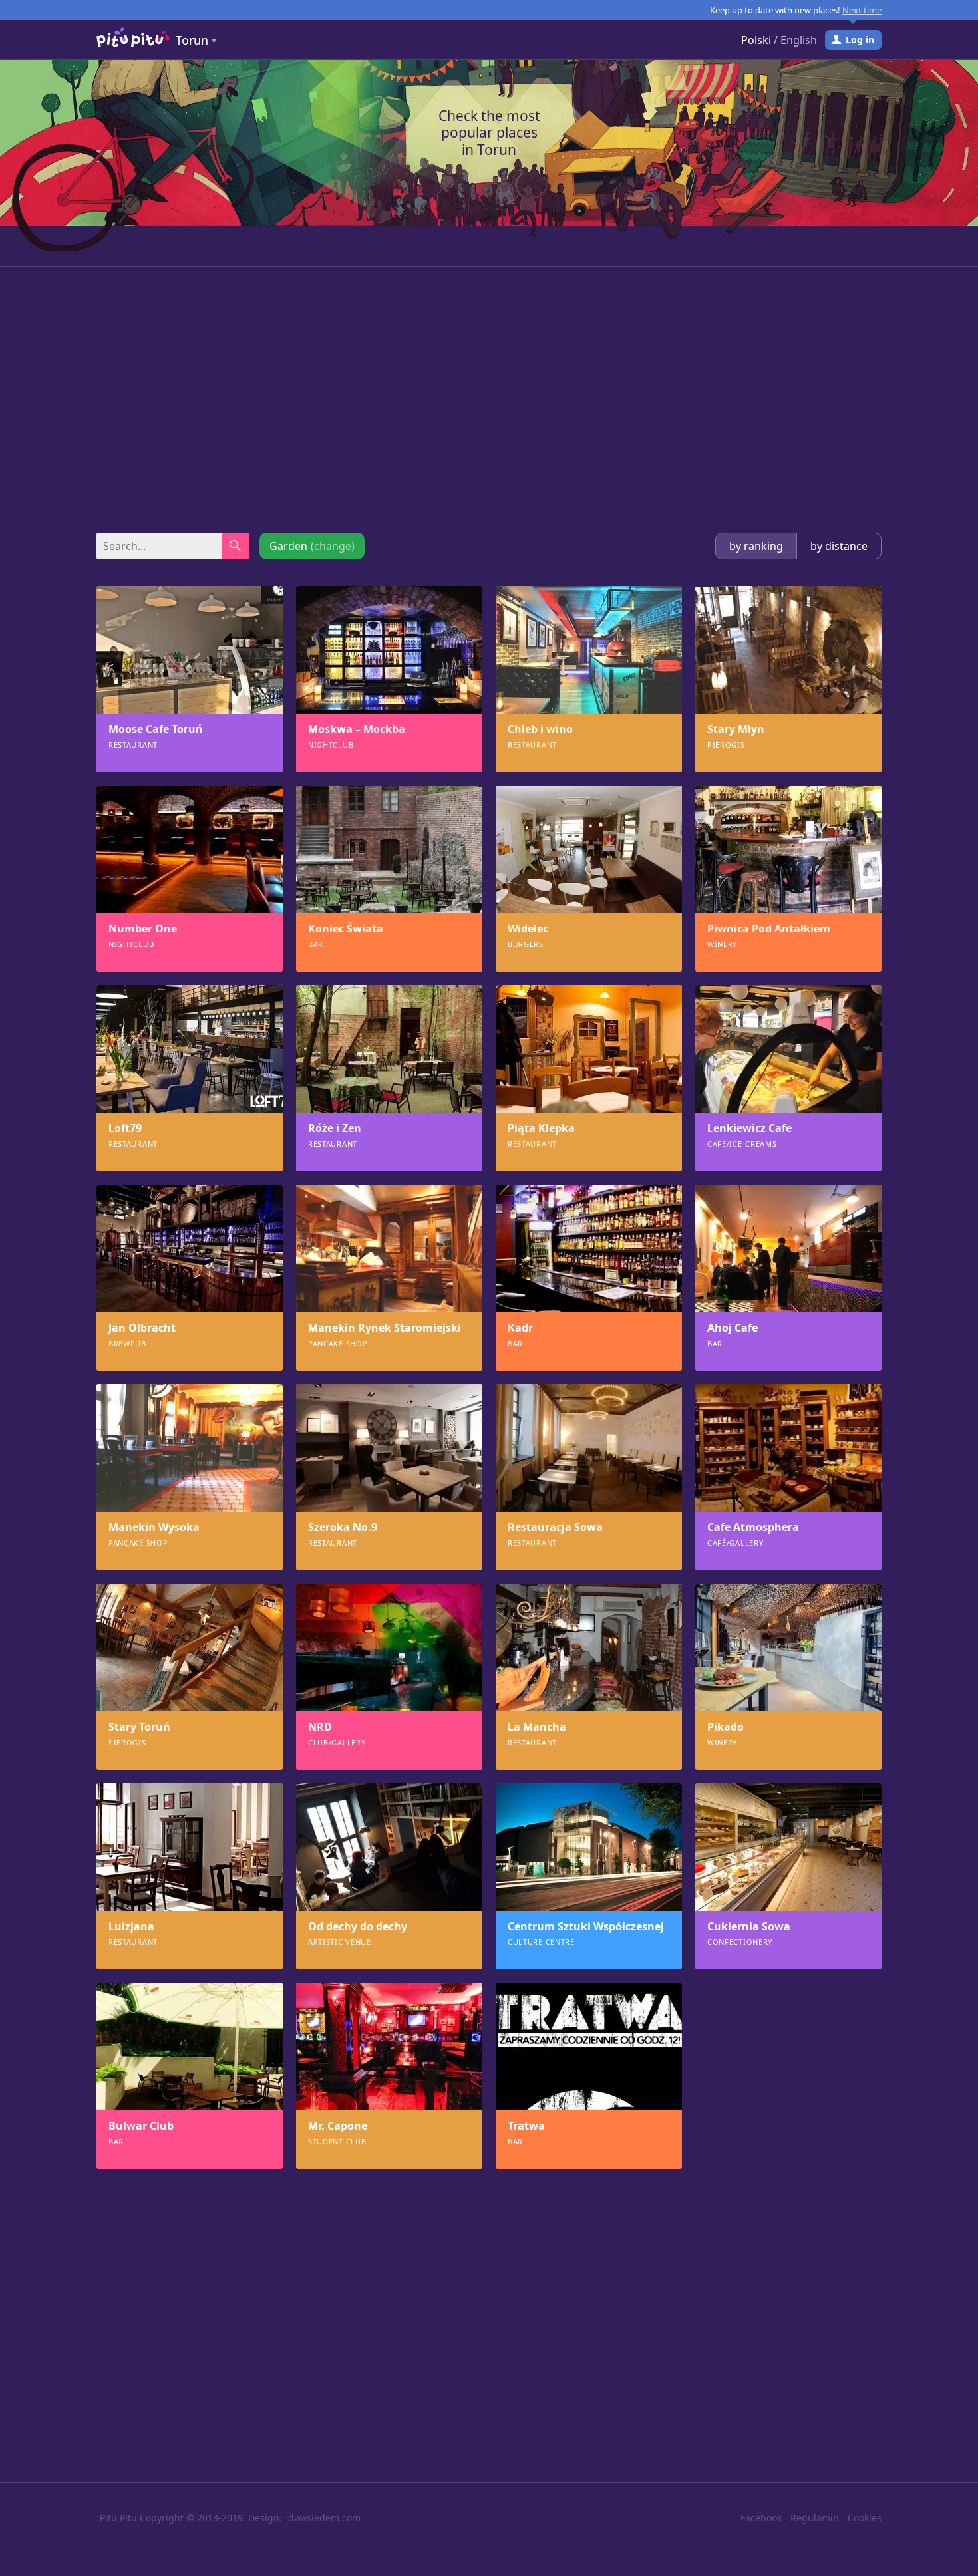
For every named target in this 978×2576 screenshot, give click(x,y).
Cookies (865, 2518)
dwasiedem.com (324, 2518)
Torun (192, 40)
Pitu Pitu (118, 2518)
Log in (860, 40)
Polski (756, 40)
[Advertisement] (489, 400)
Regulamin (815, 2518)
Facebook (761, 2518)
